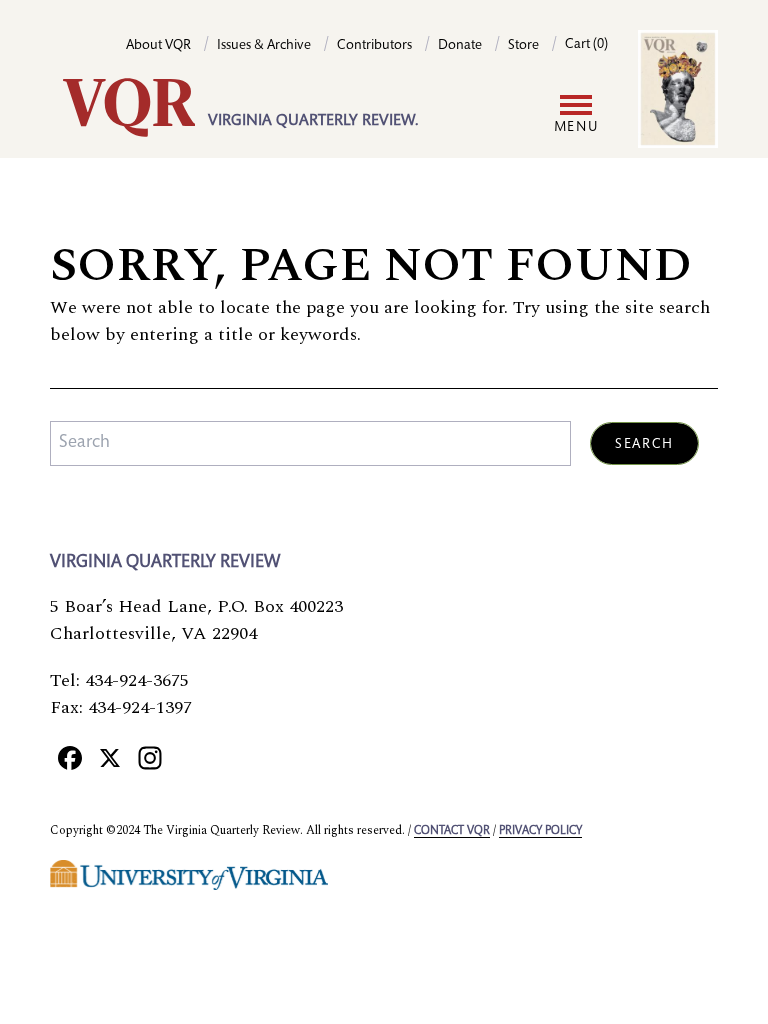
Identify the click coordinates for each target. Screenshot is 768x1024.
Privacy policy (540, 831)
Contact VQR (452, 831)
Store (523, 46)
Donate (460, 46)
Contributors (374, 46)
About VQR (158, 46)
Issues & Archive (264, 46)
